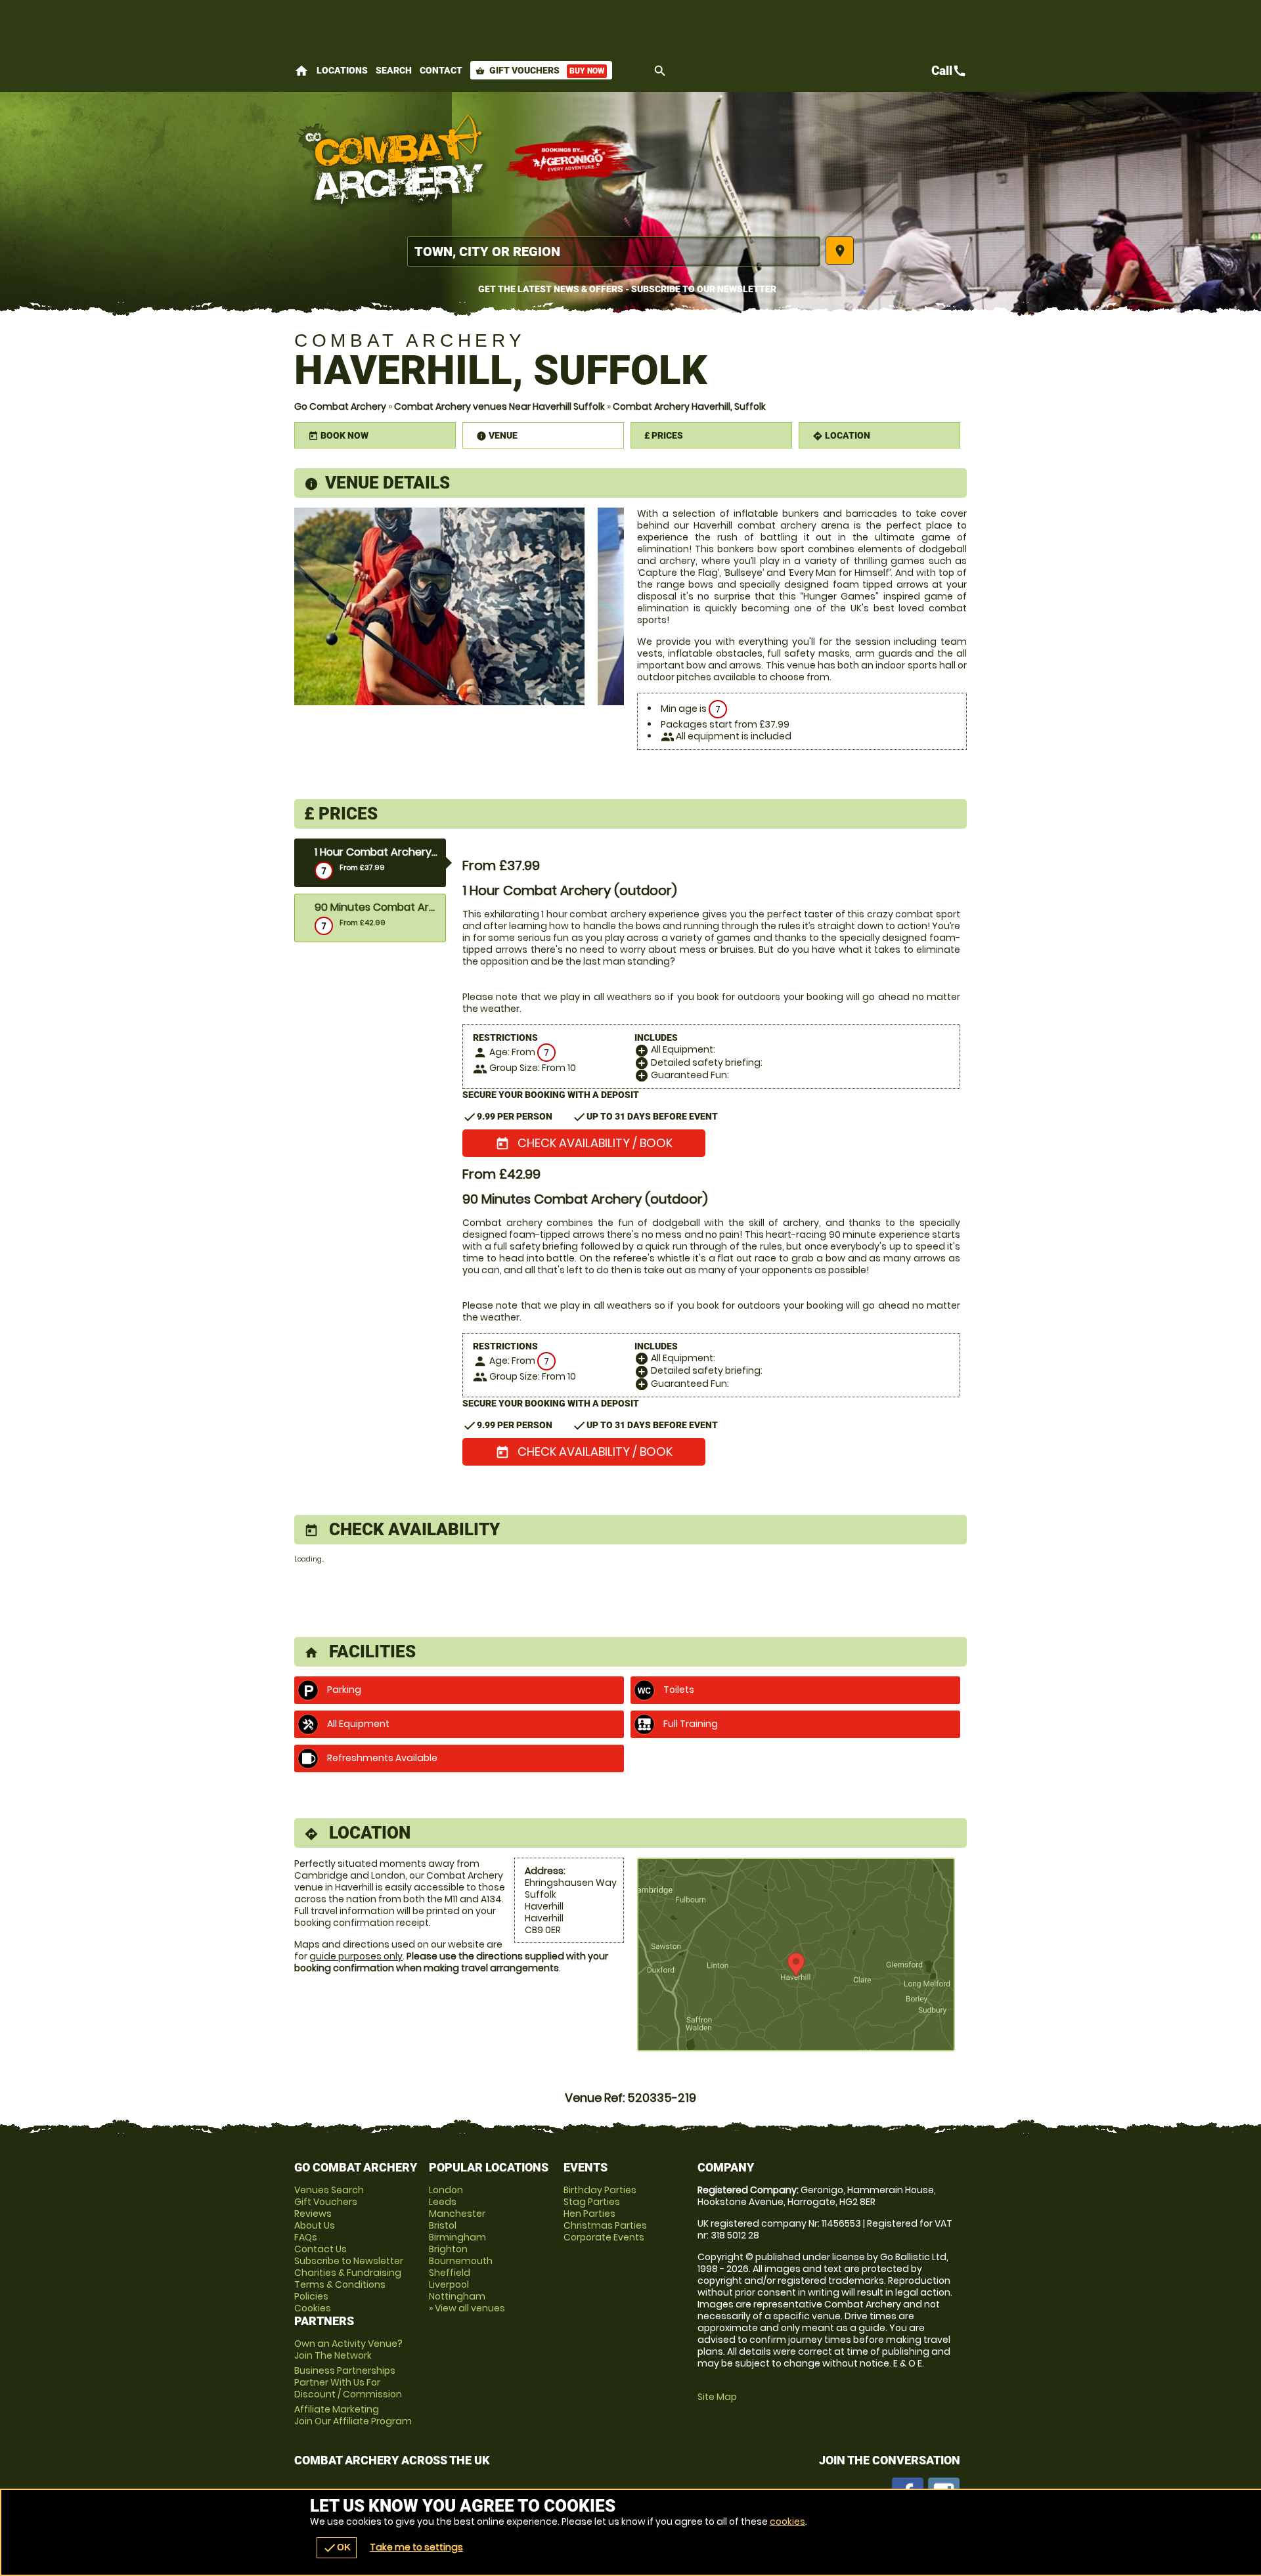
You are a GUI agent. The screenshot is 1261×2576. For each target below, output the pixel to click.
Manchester (457, 2214)
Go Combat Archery (340, 406)
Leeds (443, 2202)
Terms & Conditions (340, 2284)
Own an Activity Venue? (348, 2349)
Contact (441, 70)
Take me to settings (416, 2547)
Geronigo (570, 161)
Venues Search (329, 2190)
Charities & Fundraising (348, 2273)
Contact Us (321, 2249)
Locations (342, 70)
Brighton (448, 2249)
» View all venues (467, 2308)
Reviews (313, 2214)
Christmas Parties (605, 2225)
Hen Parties (589, 2214)
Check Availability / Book (584, 1143)
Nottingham (457, 2296)
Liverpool (449, 2284)
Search (394, 70)
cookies (787, 2521)
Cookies (313, 2308)
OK (337, 2548)
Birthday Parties (600, 2190)
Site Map (717, 2397)
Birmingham (457, 2237)
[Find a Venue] (614, 251)
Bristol (443, 2225)
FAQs (306, 2237)
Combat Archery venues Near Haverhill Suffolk (499, 406)
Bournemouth (461, 2261)
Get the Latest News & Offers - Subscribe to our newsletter (627, 289)
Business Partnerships (348, 2382)
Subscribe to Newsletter (349, 2261)
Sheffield (450, 2273)
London (446, 2190)
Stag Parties (592, 2202)
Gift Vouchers (540, 70)
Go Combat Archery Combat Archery (393, 161)
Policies (311, 2296)
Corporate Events (604, 2237)
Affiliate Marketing (353, 2415)
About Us (315, 2225)
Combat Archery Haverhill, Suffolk (689, 406)
